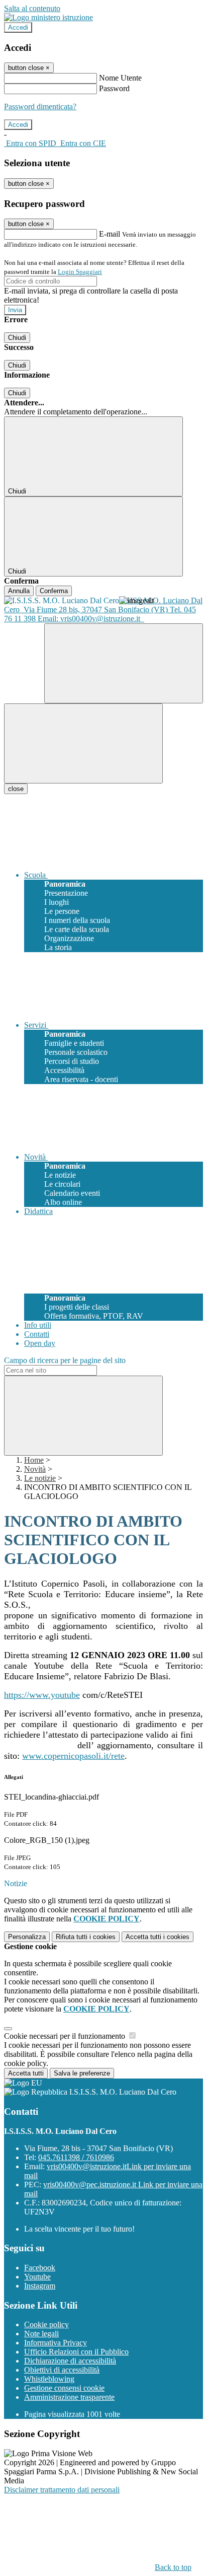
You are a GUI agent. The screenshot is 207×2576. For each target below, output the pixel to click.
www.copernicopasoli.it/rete (73, 1756)
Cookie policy (46, 2324)
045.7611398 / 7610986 (76, 2157)
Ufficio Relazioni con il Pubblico (76, 2352)
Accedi (18, 27)
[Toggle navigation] (83, 743)
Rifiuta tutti (86, 1937)
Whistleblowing (49, 2379)
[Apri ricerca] (124, 663)
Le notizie (40, 1478)
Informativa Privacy (56, 2343)
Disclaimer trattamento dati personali (62, 2490)
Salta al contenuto (32, 8)
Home (34, 1460)
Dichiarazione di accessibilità (70, 2361)
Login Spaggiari (80, 272)
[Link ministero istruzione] (48, 17)
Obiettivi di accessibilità (62, 2370)
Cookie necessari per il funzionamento (66, 2036)
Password (114, 88)
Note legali (41, 2334)
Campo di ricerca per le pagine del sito (65, 1360)
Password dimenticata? (40, 106)
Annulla (19, 591)
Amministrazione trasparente (69, 2397)
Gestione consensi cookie (64, 2388)
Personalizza (27, 1937)
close (16, 789)
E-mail (110, 234)
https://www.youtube (42, 1695)
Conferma (54, 591)
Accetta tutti (158, 1937)
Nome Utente (120, 78)
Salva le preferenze (82, 2073)
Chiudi (17, 338)
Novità (35, 1469)
